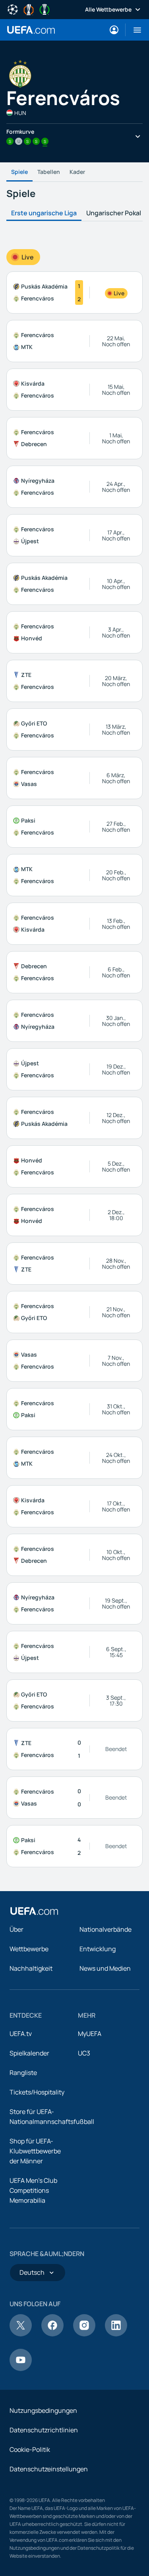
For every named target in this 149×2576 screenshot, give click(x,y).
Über (16, 1929)
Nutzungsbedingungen (43, 2410)
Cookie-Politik (30, 2449)
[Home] (34, 1911)
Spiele (19, 172)
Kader (77, 172)
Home (31, 30)
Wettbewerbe (29, 1949)
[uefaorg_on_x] (21, 2334)
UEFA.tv (21, 2034)
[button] (134, 30)
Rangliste (23, 2073)
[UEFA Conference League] (45, 9)
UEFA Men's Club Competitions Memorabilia (33, 2190)
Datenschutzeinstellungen (49, 2469)
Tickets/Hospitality (37, 2092)
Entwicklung (98, 1949)
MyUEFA (90, 2034)
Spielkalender (29, 2053)
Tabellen (49, 172)
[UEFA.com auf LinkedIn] (116, 2334)
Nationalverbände (105, 1929)
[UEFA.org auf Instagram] (84, 2334)
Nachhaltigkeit (31, 1968)
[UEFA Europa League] (29, 9)
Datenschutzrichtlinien (44, 2430)
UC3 (84, 2053)
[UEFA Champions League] (13, 9)
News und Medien (105, 1968)
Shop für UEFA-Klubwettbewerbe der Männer (35, 2151)
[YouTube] (21, 2369)
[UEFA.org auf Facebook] (52, 2334)
